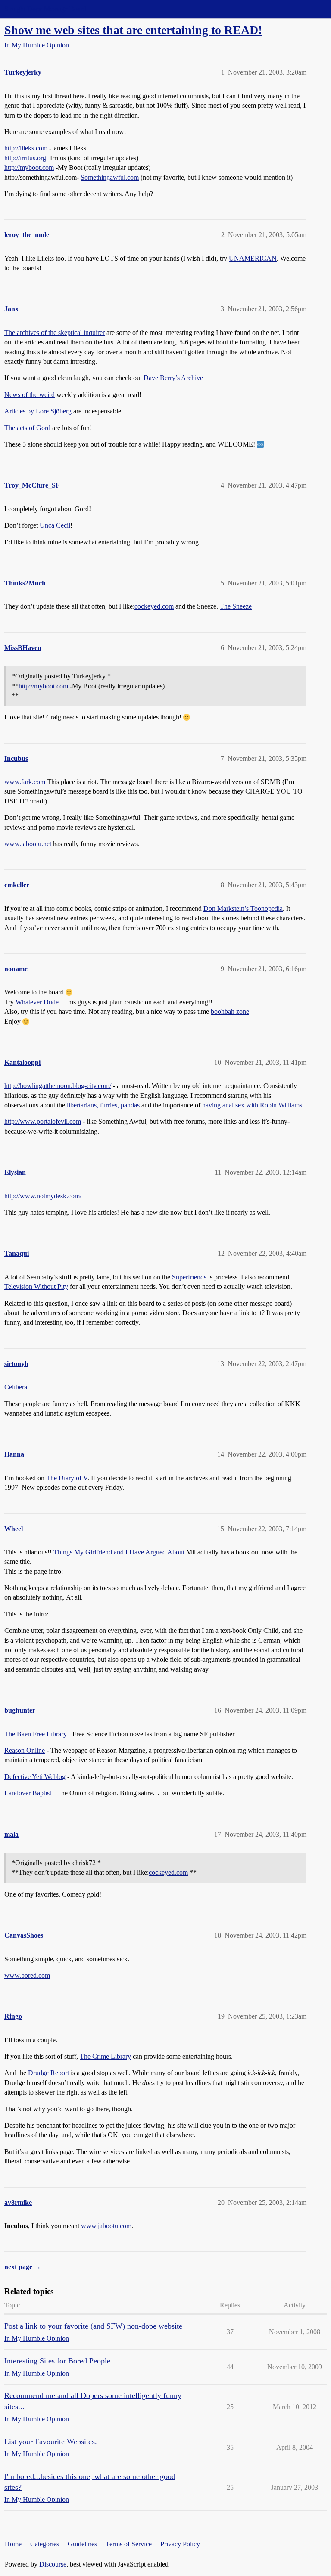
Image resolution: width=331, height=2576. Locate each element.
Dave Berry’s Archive (173, 378)
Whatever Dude (37, 1002)
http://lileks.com (26, 148)
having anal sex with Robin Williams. (253, 1105)
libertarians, (83, 1105)
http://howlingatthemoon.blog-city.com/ (58, 1086)
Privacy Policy (180, 2544)
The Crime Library (105, 2056)
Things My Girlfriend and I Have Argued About (119, 1552)
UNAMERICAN (253, 258)
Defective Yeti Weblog (35, 1777)
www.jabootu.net (28, 844)
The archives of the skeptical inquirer (55, 333)
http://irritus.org (25, 158)
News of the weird (30, 395)
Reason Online (25, 1750)
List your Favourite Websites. (51, 2442)
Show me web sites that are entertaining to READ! (133, 30)
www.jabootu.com (106, 2226)
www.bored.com (27, 1975)
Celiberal (17, 1387)
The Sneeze (236, 606)
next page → (23, 2267)
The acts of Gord (27, 428)
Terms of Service (129, 2544)
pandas (130, 1105)
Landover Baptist (28, 1793)
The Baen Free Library (36, 1734)
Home (13, 2544)
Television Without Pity (36, 1286)
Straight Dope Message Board (45, 9)
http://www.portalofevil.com (43, 1121)
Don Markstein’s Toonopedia (243, 908)
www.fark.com (25, 782)
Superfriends (189, 1277)
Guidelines (82, 2544)
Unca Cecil (55, 525)
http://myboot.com (29, 167)
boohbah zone (230, 1011)
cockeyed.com (154, 606)
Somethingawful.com (110, 177)
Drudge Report (48, 2073)
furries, (109, 1105)
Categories (45, 2544)
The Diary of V (67, 1478)
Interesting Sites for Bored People (57, 2361)
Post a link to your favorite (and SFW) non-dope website (93, 2326)
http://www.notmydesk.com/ (43, 1196)
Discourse (53, 2564)
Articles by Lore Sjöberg (38, 411)
